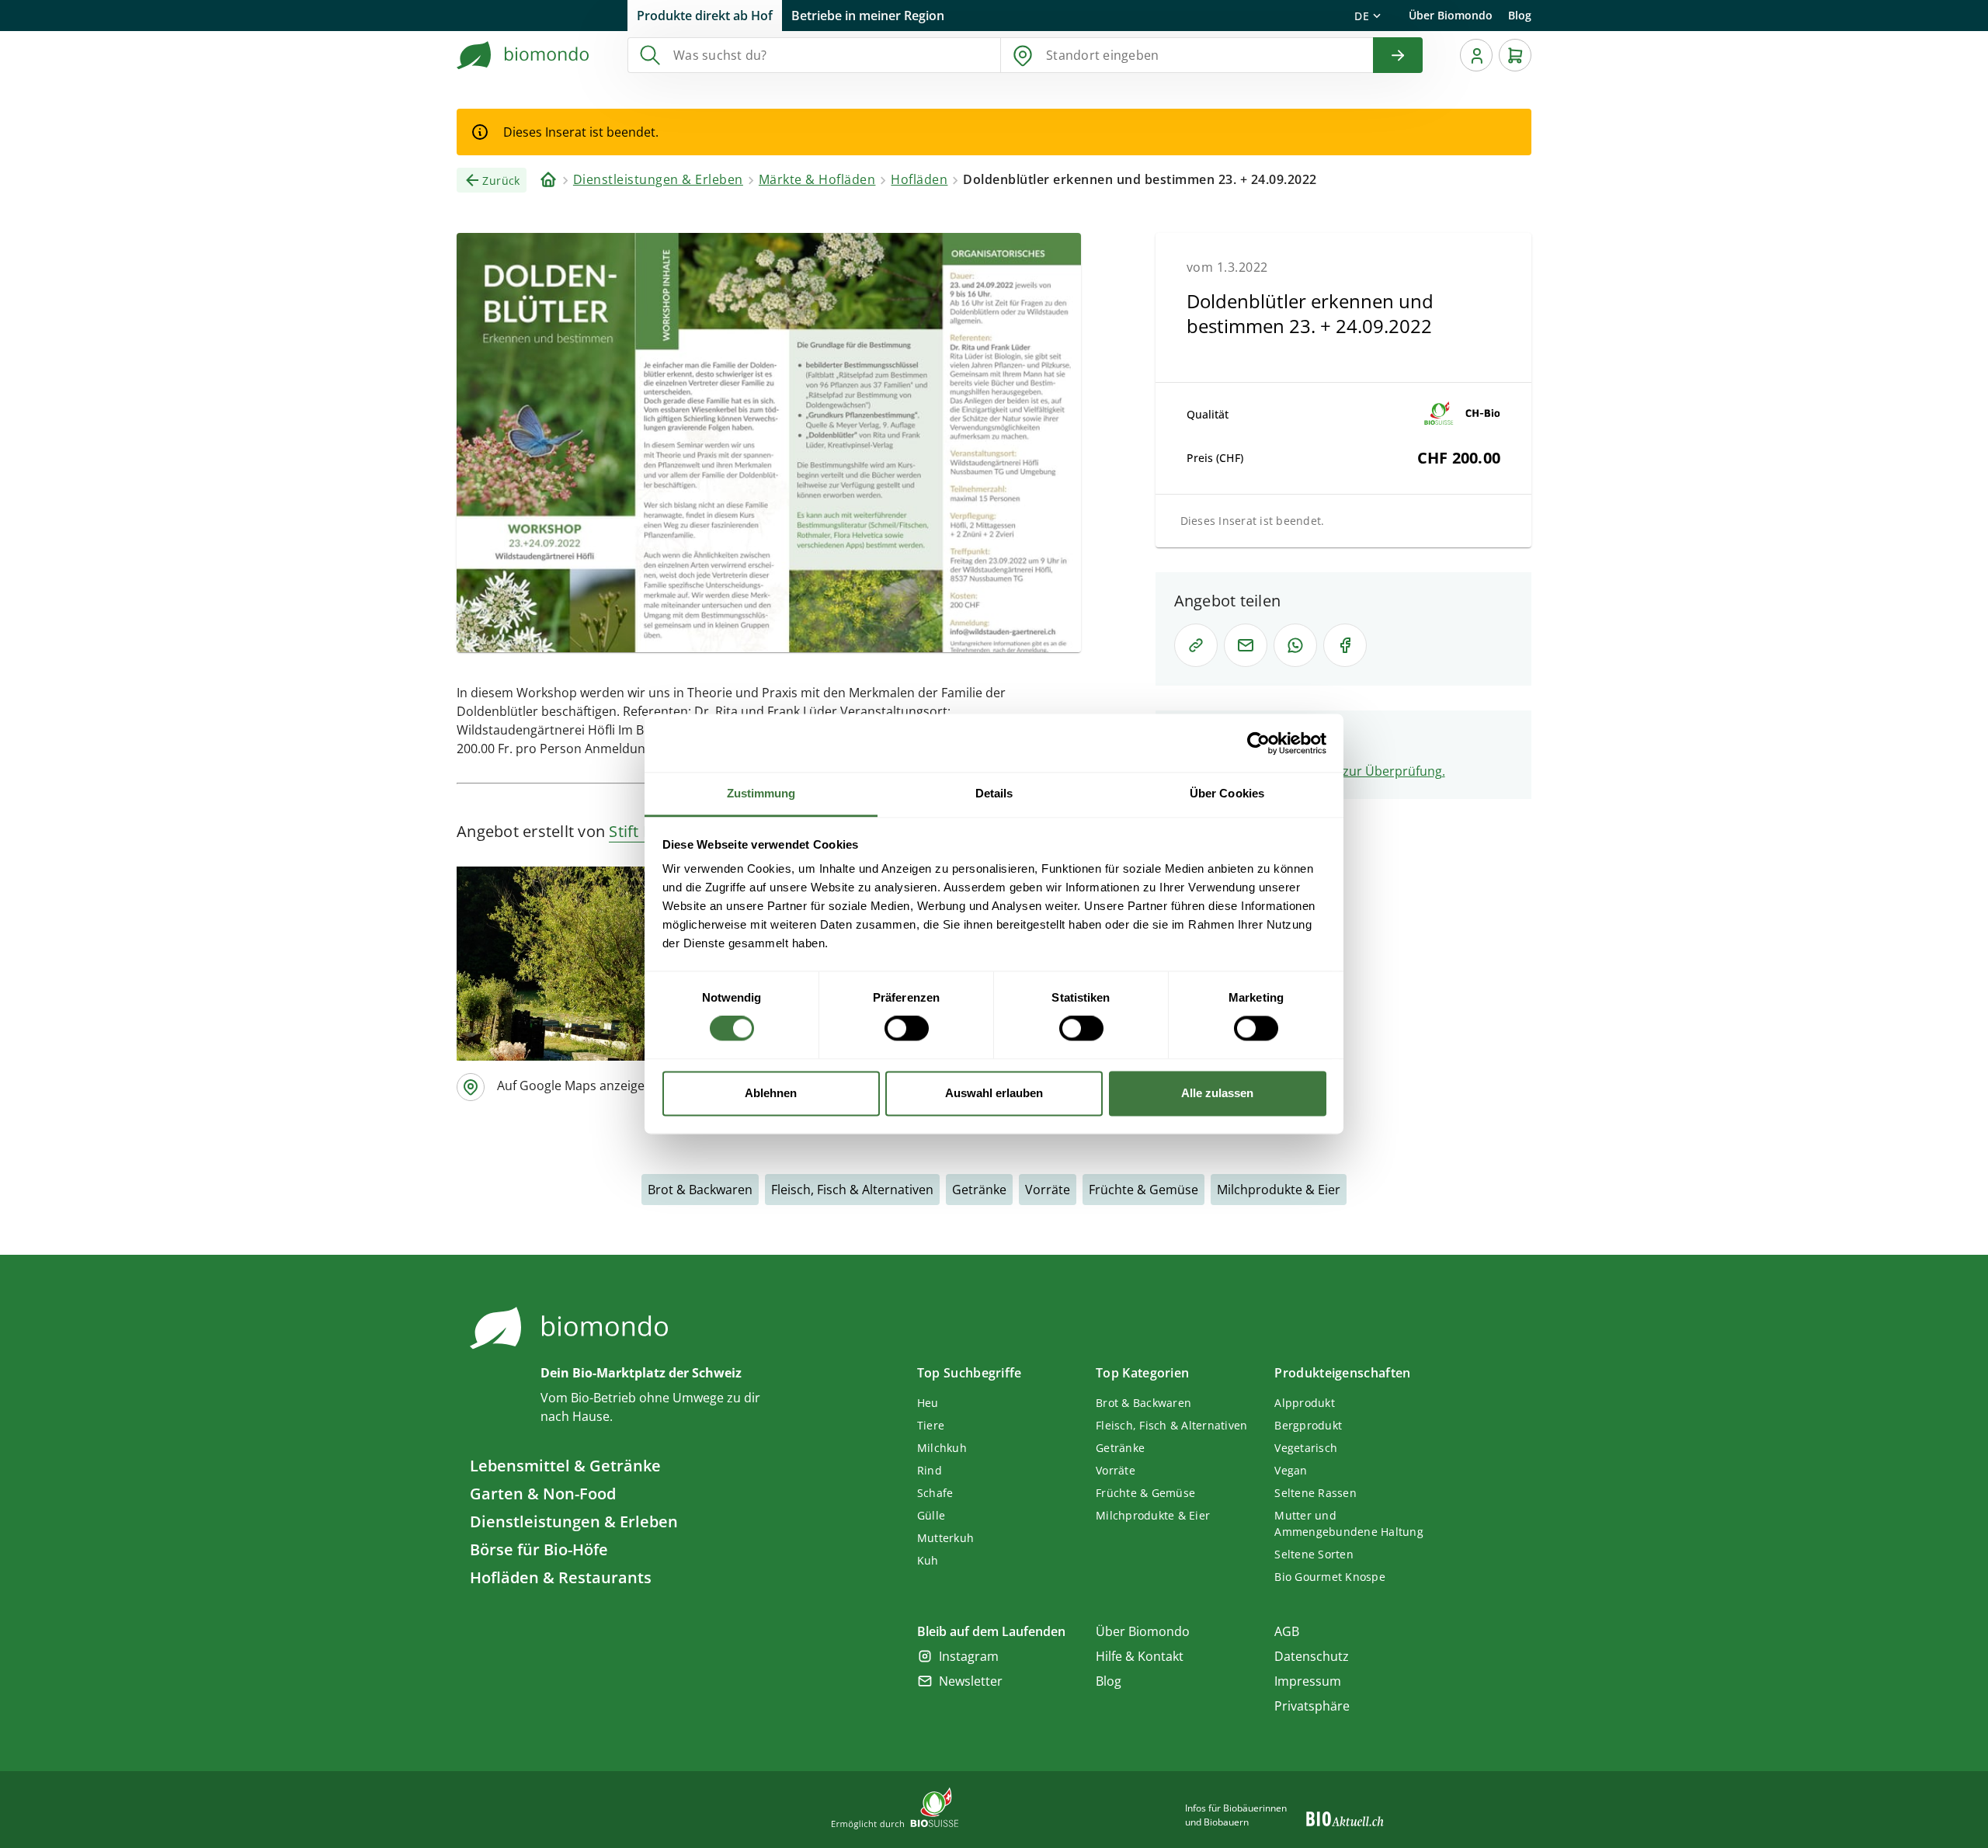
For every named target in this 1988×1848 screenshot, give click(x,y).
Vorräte (1048, 1190)
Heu (928, 1403)
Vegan (1291, 1470)
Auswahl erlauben (994, 1093)
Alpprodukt (1305, 1403)
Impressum (1308, 1681)
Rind (930, 1470)
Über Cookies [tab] (1227, 793)
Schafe (935, 1493)
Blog (1520, 15)
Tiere (931, 1425)
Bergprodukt (1308, 1425)
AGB (1287, 1631)
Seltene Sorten (1314, 1554)
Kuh (928, 1560)
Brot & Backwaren (700, 1190)
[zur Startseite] (523, 55)
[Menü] (1476, 55)
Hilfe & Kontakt (1140, 1656)
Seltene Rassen (1315, 1493)
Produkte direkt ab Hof (705, 16)
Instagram (969, 1656)
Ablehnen (771, 1093)
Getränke (979, 1190)
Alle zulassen (1217, 1093)
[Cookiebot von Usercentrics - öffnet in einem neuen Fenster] (1258, 743)
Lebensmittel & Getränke (565, 1466)
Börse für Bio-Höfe (539, 1549)
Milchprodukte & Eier (1279, 1190)
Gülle (931, 1515)
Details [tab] (994, 793)
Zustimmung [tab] (761, 793)
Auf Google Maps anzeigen (575, 1086)
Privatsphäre (1312, 1706)
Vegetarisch (1306, 1448)
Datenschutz (1312, 1656)
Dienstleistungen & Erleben (574, 1521)
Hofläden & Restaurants (561, 1577)
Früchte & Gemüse (1143, 1190)
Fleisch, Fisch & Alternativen (852, 1190)
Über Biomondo (1451, 15)
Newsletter (971, 1681)
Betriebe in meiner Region (868, 16)
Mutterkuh (945, 1538)
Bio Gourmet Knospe (1330, 1577)
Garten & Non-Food (543, 1494)
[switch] (907, 1029)
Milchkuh (942, 1448)
